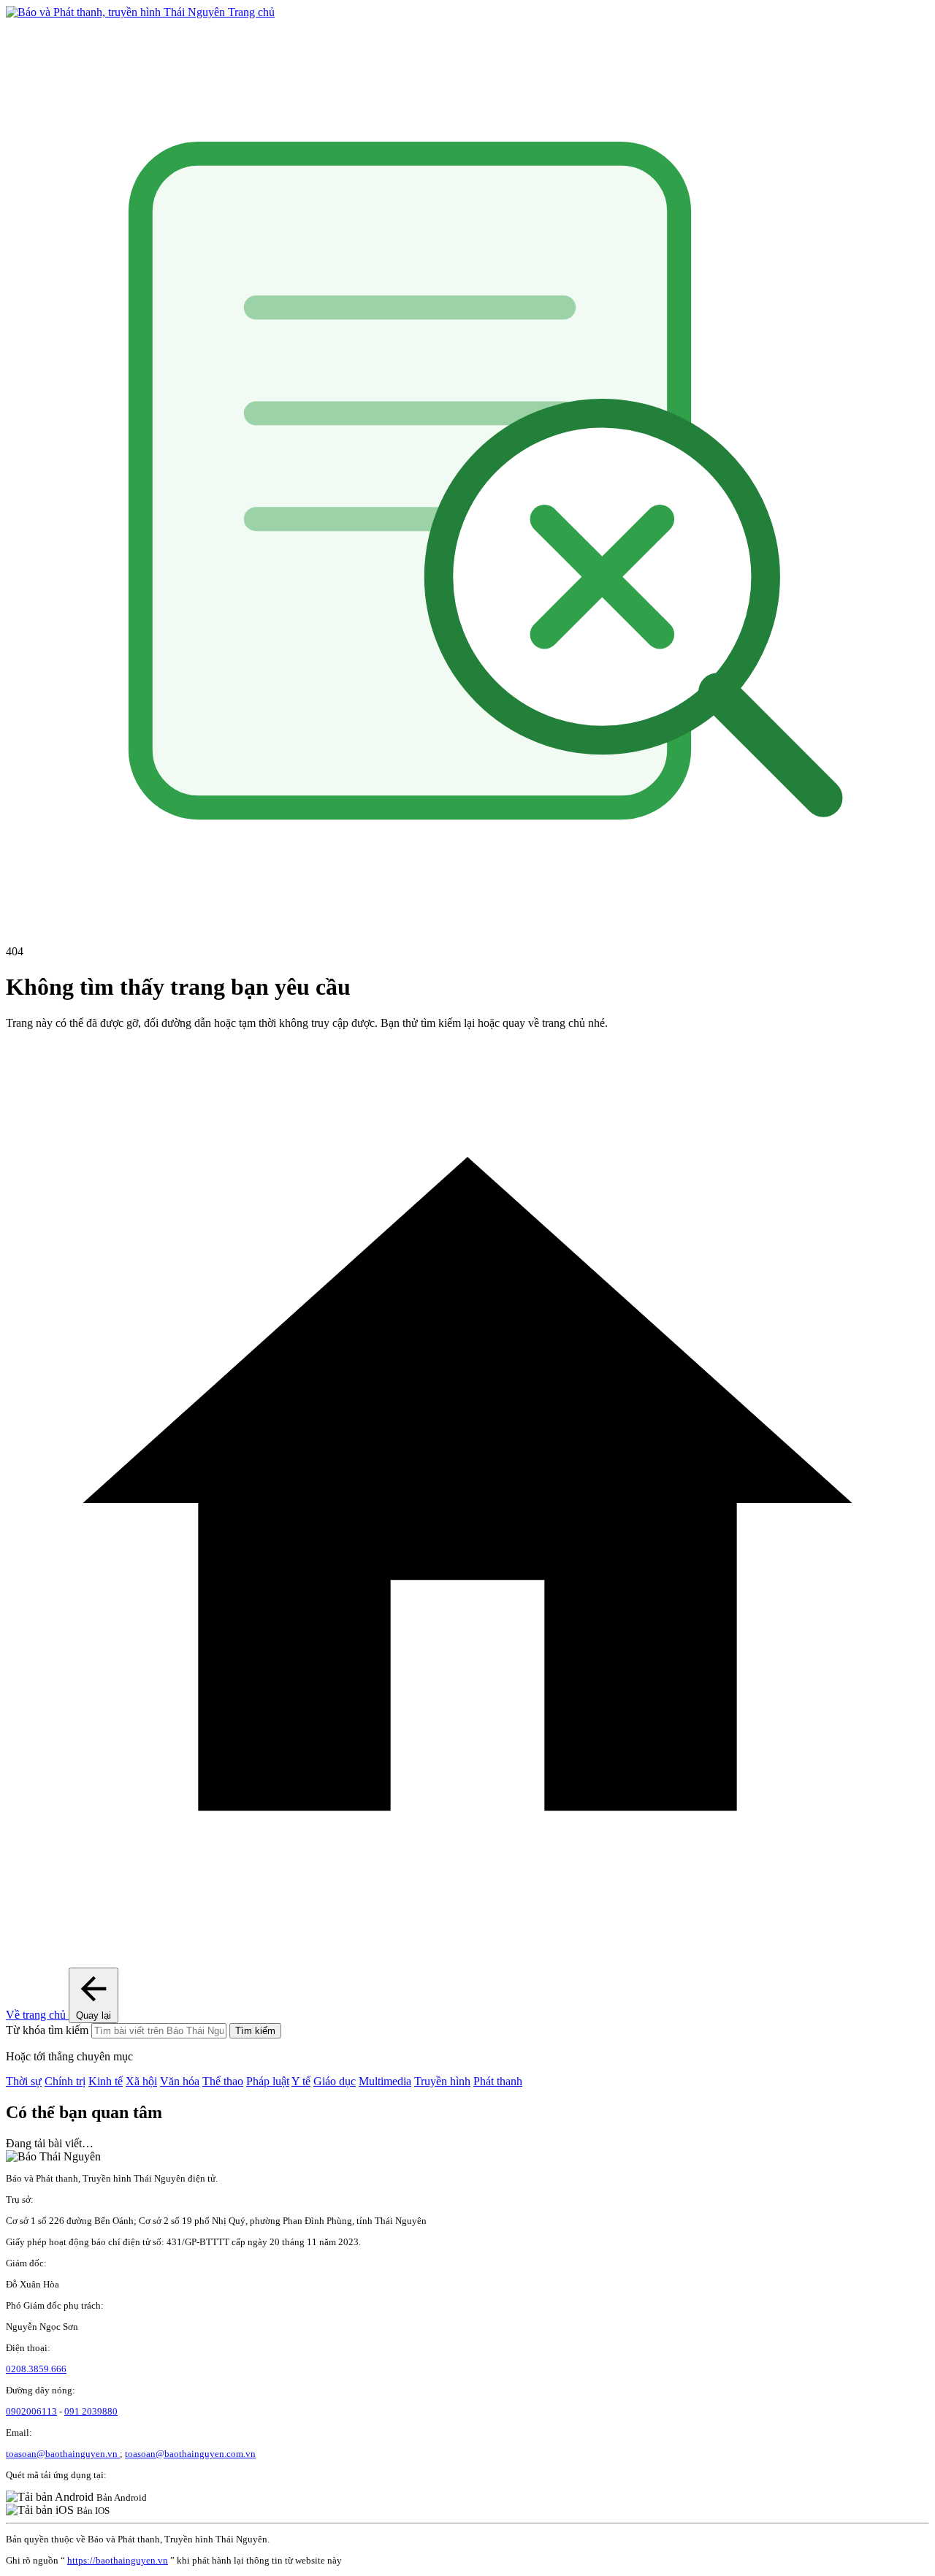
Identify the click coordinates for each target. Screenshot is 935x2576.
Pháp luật (268, 2081)
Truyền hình (442, 2081)
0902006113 (31, 2411)
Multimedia (385, 2081)
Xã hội (141, 2081)
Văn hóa (180, 2081)
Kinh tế (106, 2081)
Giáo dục (335, 2081)
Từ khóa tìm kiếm (47, 2030)
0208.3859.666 (36, 2369)
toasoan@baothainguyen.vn (63, 2454)
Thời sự (24, 2081)
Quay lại (93, 2015)
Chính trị (65, 2081)
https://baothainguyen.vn (118, 2560)
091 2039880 (91, 2411)
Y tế (301, 2081)
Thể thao (223, 2081)
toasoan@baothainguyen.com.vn (190, 2454)
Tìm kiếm (255, 2031)
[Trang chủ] (117, 12)
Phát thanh (498, 2081)
